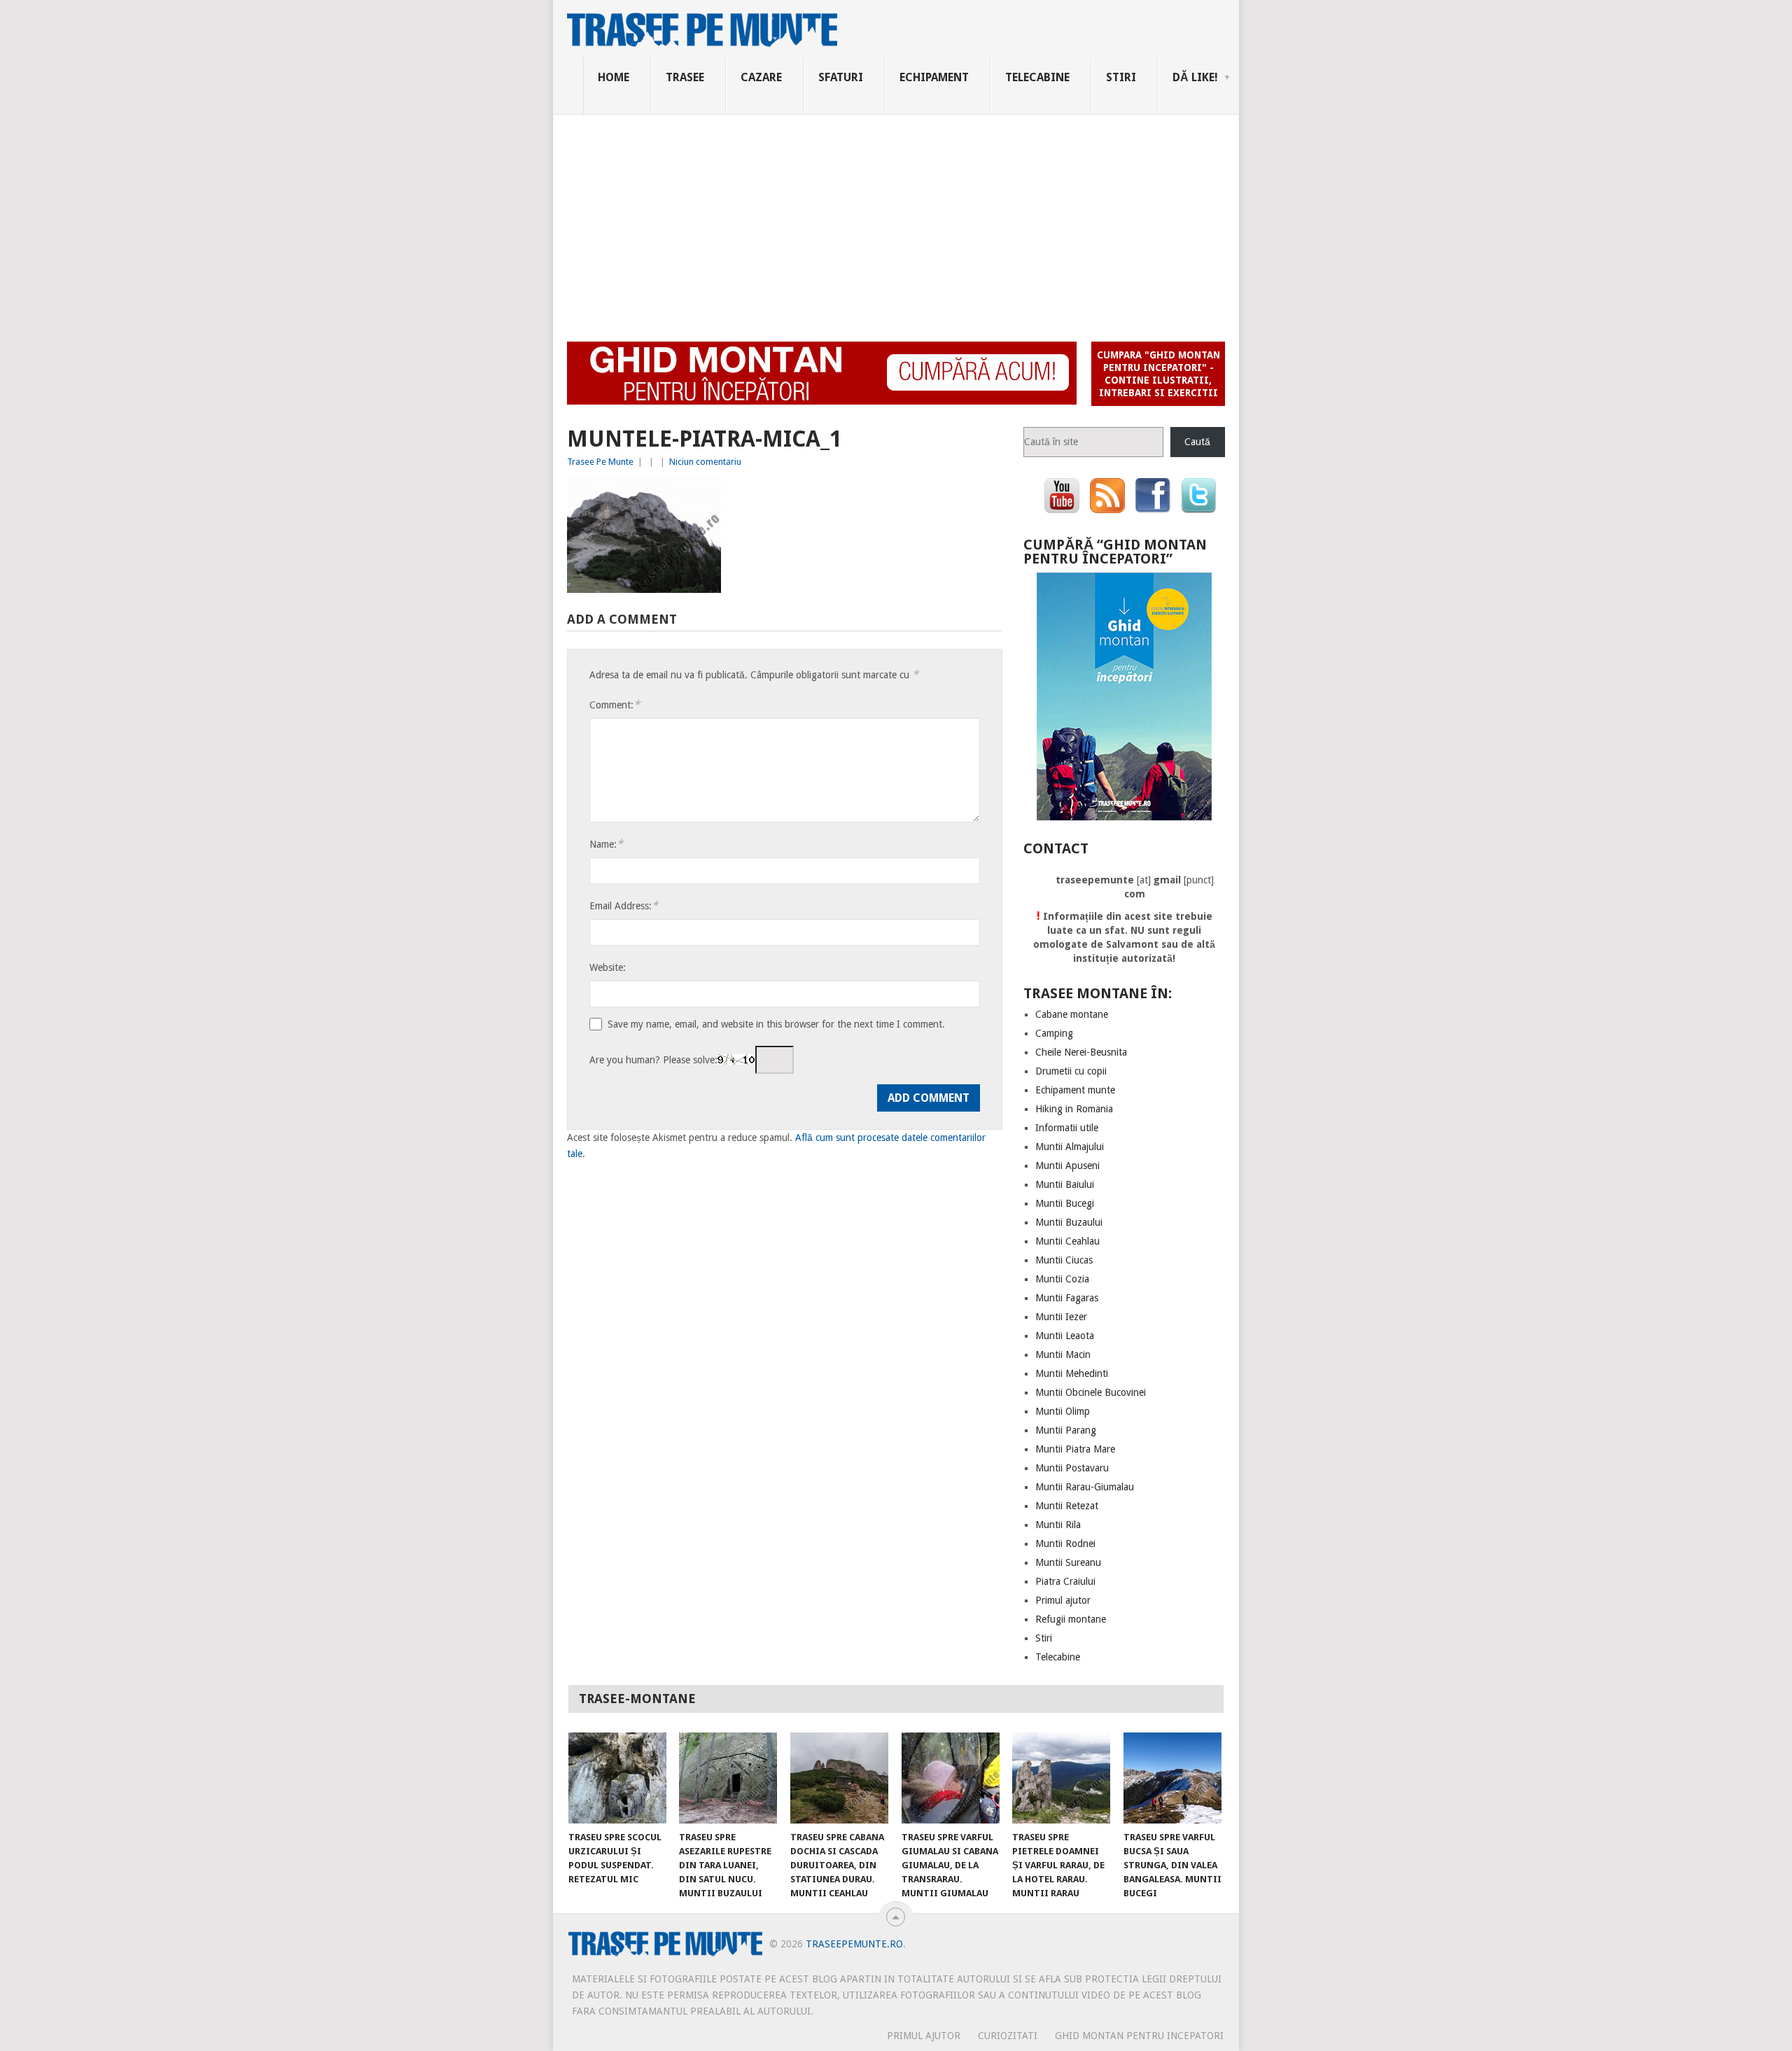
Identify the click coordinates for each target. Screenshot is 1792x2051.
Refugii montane (1071, 1619)
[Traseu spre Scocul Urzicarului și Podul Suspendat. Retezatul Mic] (617, 1778)
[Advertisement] (896, 220)
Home (614, 77)
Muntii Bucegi (1065, 1203)
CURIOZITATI (1008, 2036)
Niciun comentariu (705, 462)
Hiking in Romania (1074, 1109)
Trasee (685, 77)
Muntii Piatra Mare (1075, 1449)
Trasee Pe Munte (600, 462)
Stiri (1121, 77)
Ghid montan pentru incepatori (1139, 2036)
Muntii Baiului (1065, 1184)
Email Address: (624, 905)
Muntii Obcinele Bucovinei (1091, 1392)
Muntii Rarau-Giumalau (1085, 1487)
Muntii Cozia (1062, 1279)
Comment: (615, 705)
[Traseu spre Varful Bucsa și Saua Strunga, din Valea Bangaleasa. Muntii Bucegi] (1172, 1778)
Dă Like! (1195, 77)
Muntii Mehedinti (1072, 1373)
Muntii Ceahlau (1067, 1241)
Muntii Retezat (1067, 1506)
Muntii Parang (1066, 1430)
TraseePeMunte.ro (854, 1944)
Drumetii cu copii (1071, 1071)
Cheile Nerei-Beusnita (1081, 1052)
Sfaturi (841, 77)
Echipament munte (1075, 1090)
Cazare (761, 77)
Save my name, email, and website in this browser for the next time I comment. (776, 1024)
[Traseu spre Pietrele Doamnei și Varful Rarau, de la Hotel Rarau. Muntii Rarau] (1061, 1778)
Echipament (934, 77)
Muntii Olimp (1063, 1411)
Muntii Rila (1058, 1525)
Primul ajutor (1063, 1600)
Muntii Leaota (1065, 1336)
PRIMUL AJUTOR (924, 2036)
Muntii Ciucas (1064, 1260)
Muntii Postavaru (1072, 1468)
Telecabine (1037, 77)
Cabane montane (1072, 1014)
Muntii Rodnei (1065, 1543)
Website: (608, 967)
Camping (1054, 1033)
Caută (1197, 442)
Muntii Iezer (1061, 1317)
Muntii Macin (1063, 1354)
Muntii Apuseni (1067, 1165)
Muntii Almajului (1070, 1147)
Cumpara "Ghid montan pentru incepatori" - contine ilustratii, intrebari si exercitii (1158, 374)
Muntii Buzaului (1069, 1222)
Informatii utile (1067, 1128)
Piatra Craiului (1065, 1581)
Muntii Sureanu (1068, 1562)
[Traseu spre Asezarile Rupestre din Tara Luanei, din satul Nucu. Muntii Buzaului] (728, 1778)
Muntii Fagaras (1067, 1298)
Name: (606, 844)
